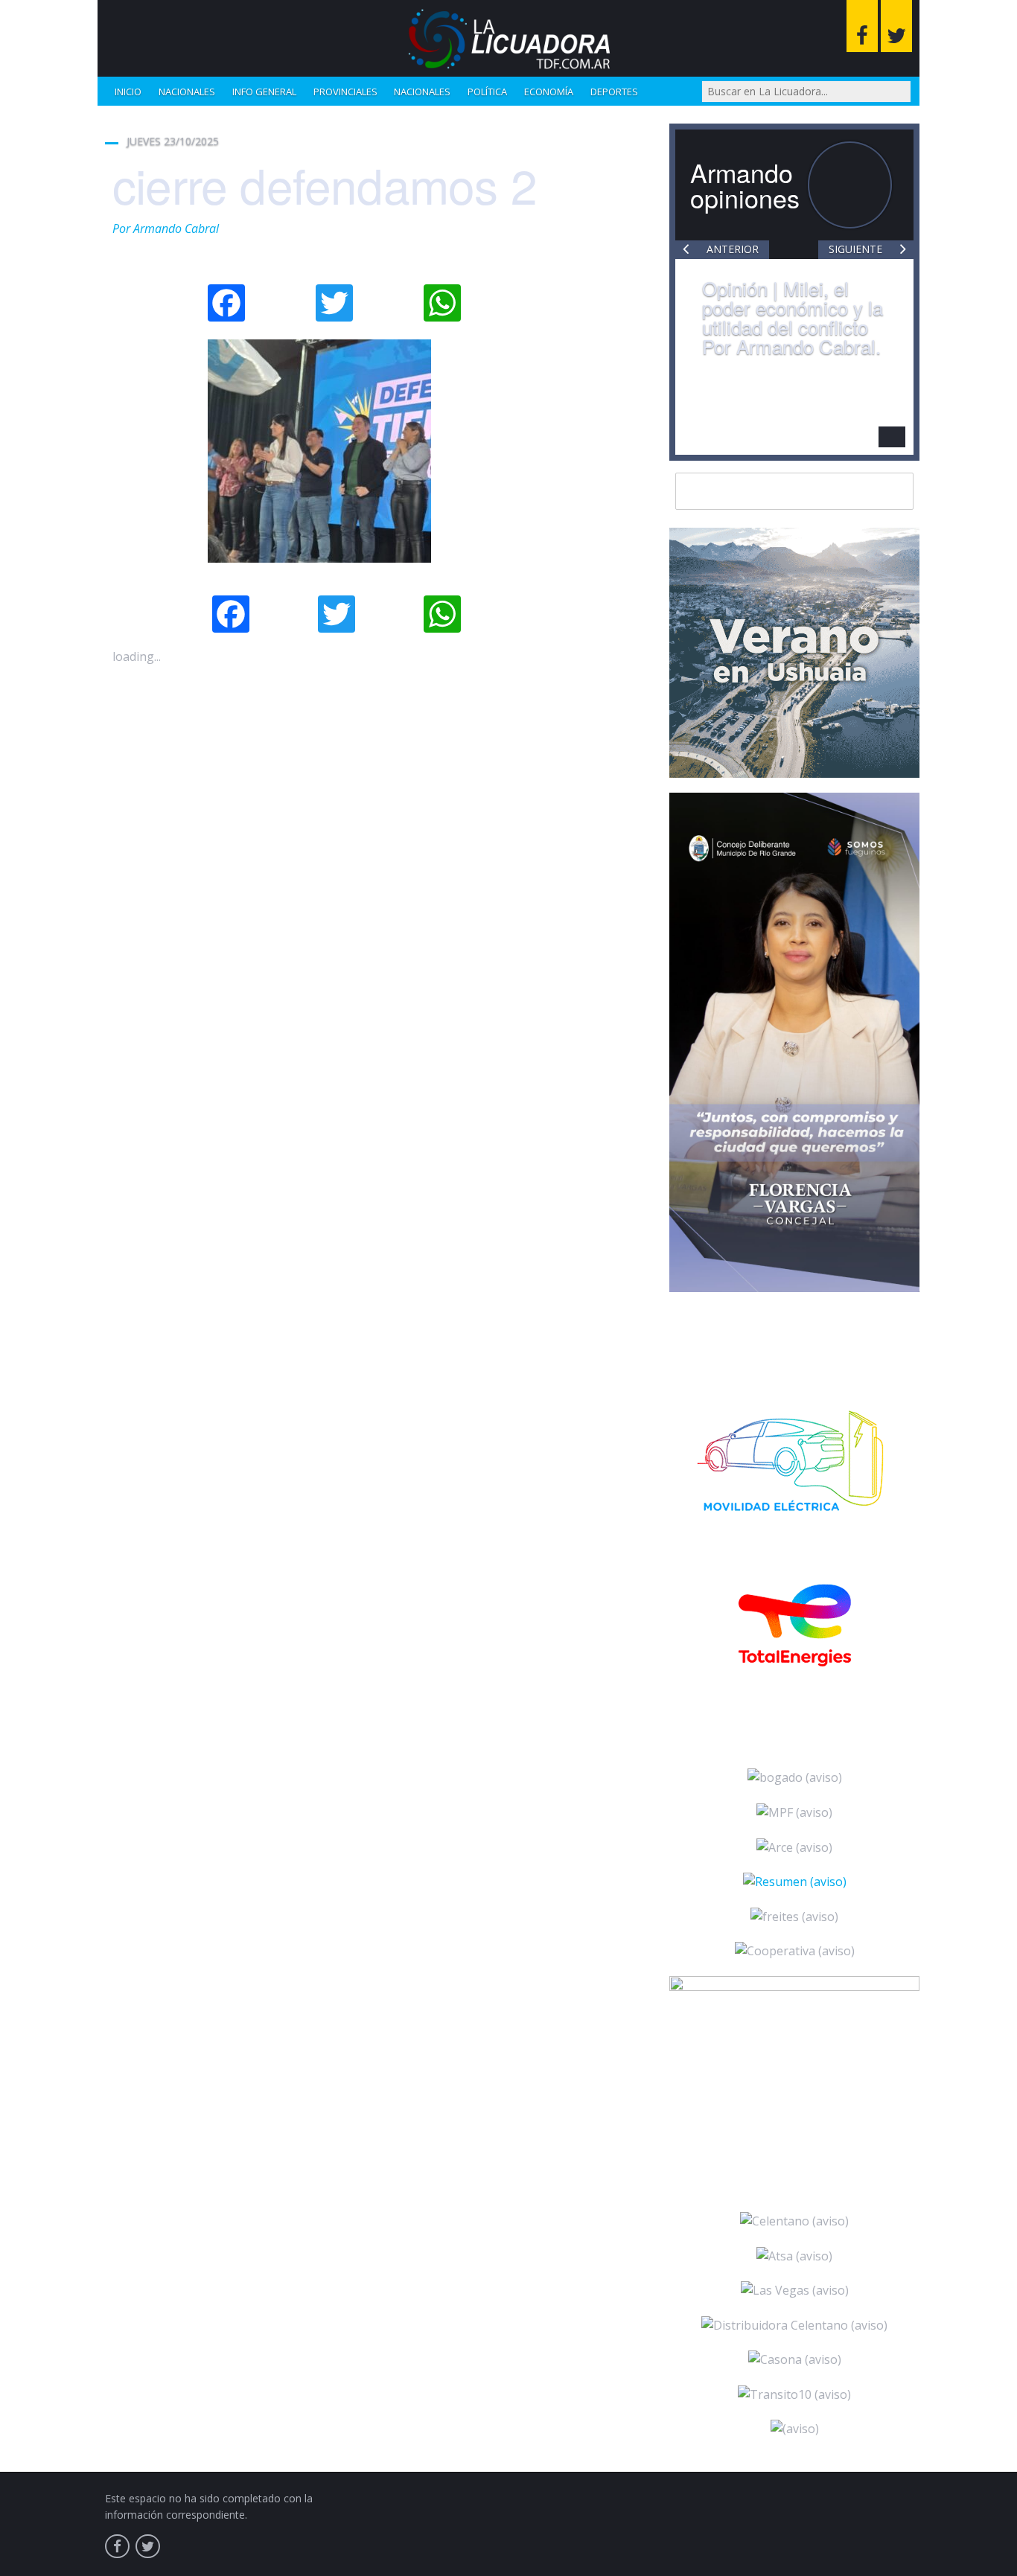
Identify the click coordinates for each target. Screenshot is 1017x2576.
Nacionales (187, 92)
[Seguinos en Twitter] (896, 26)
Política (487, 92)
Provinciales (345, 92)
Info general (264, 92)
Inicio (128, 92)
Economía (549, 92)
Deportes (614, 92)
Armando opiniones (745, 185)
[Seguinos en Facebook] (862, 26)
